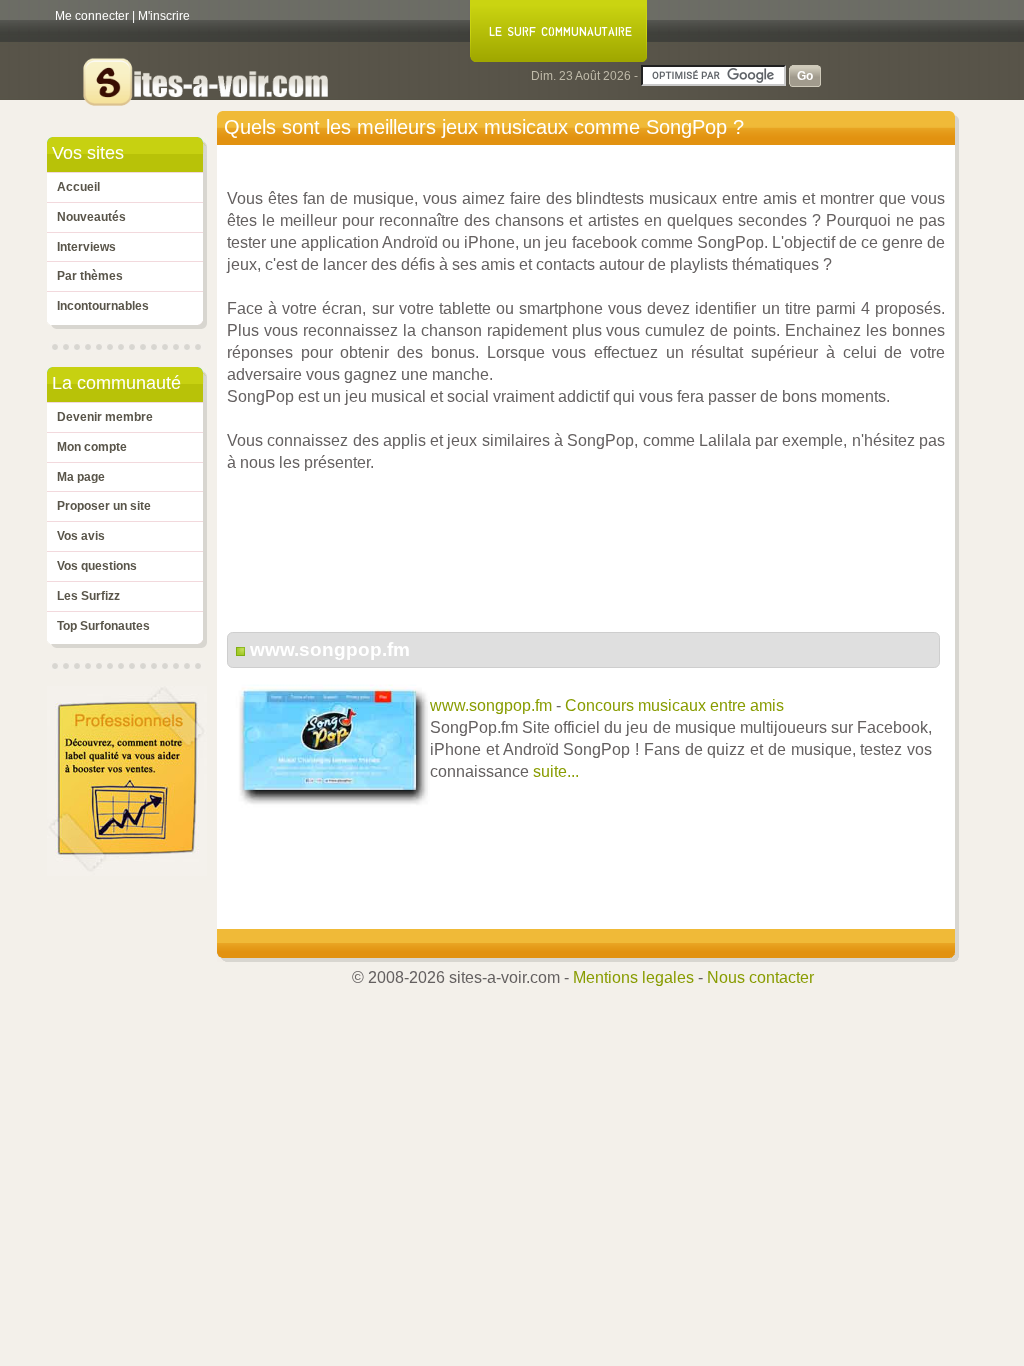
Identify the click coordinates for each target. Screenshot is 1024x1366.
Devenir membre (105, 417)
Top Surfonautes (103, 626)
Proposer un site (104, 506)
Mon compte (92, 447)
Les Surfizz (88, 596)
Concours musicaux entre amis (674, 705)
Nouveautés (91, 217)
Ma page (81, 477)
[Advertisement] (591, 563)
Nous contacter (760, 977)
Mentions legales (633, 977)
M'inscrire (164, 16)
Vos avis (81, 536)
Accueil (78, 187)
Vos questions (97, 566)
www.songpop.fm (330, 649)
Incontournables (103, 306)
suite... (556, 771)
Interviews (86, 247)
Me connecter (92, 16)
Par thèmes (90, 276)
